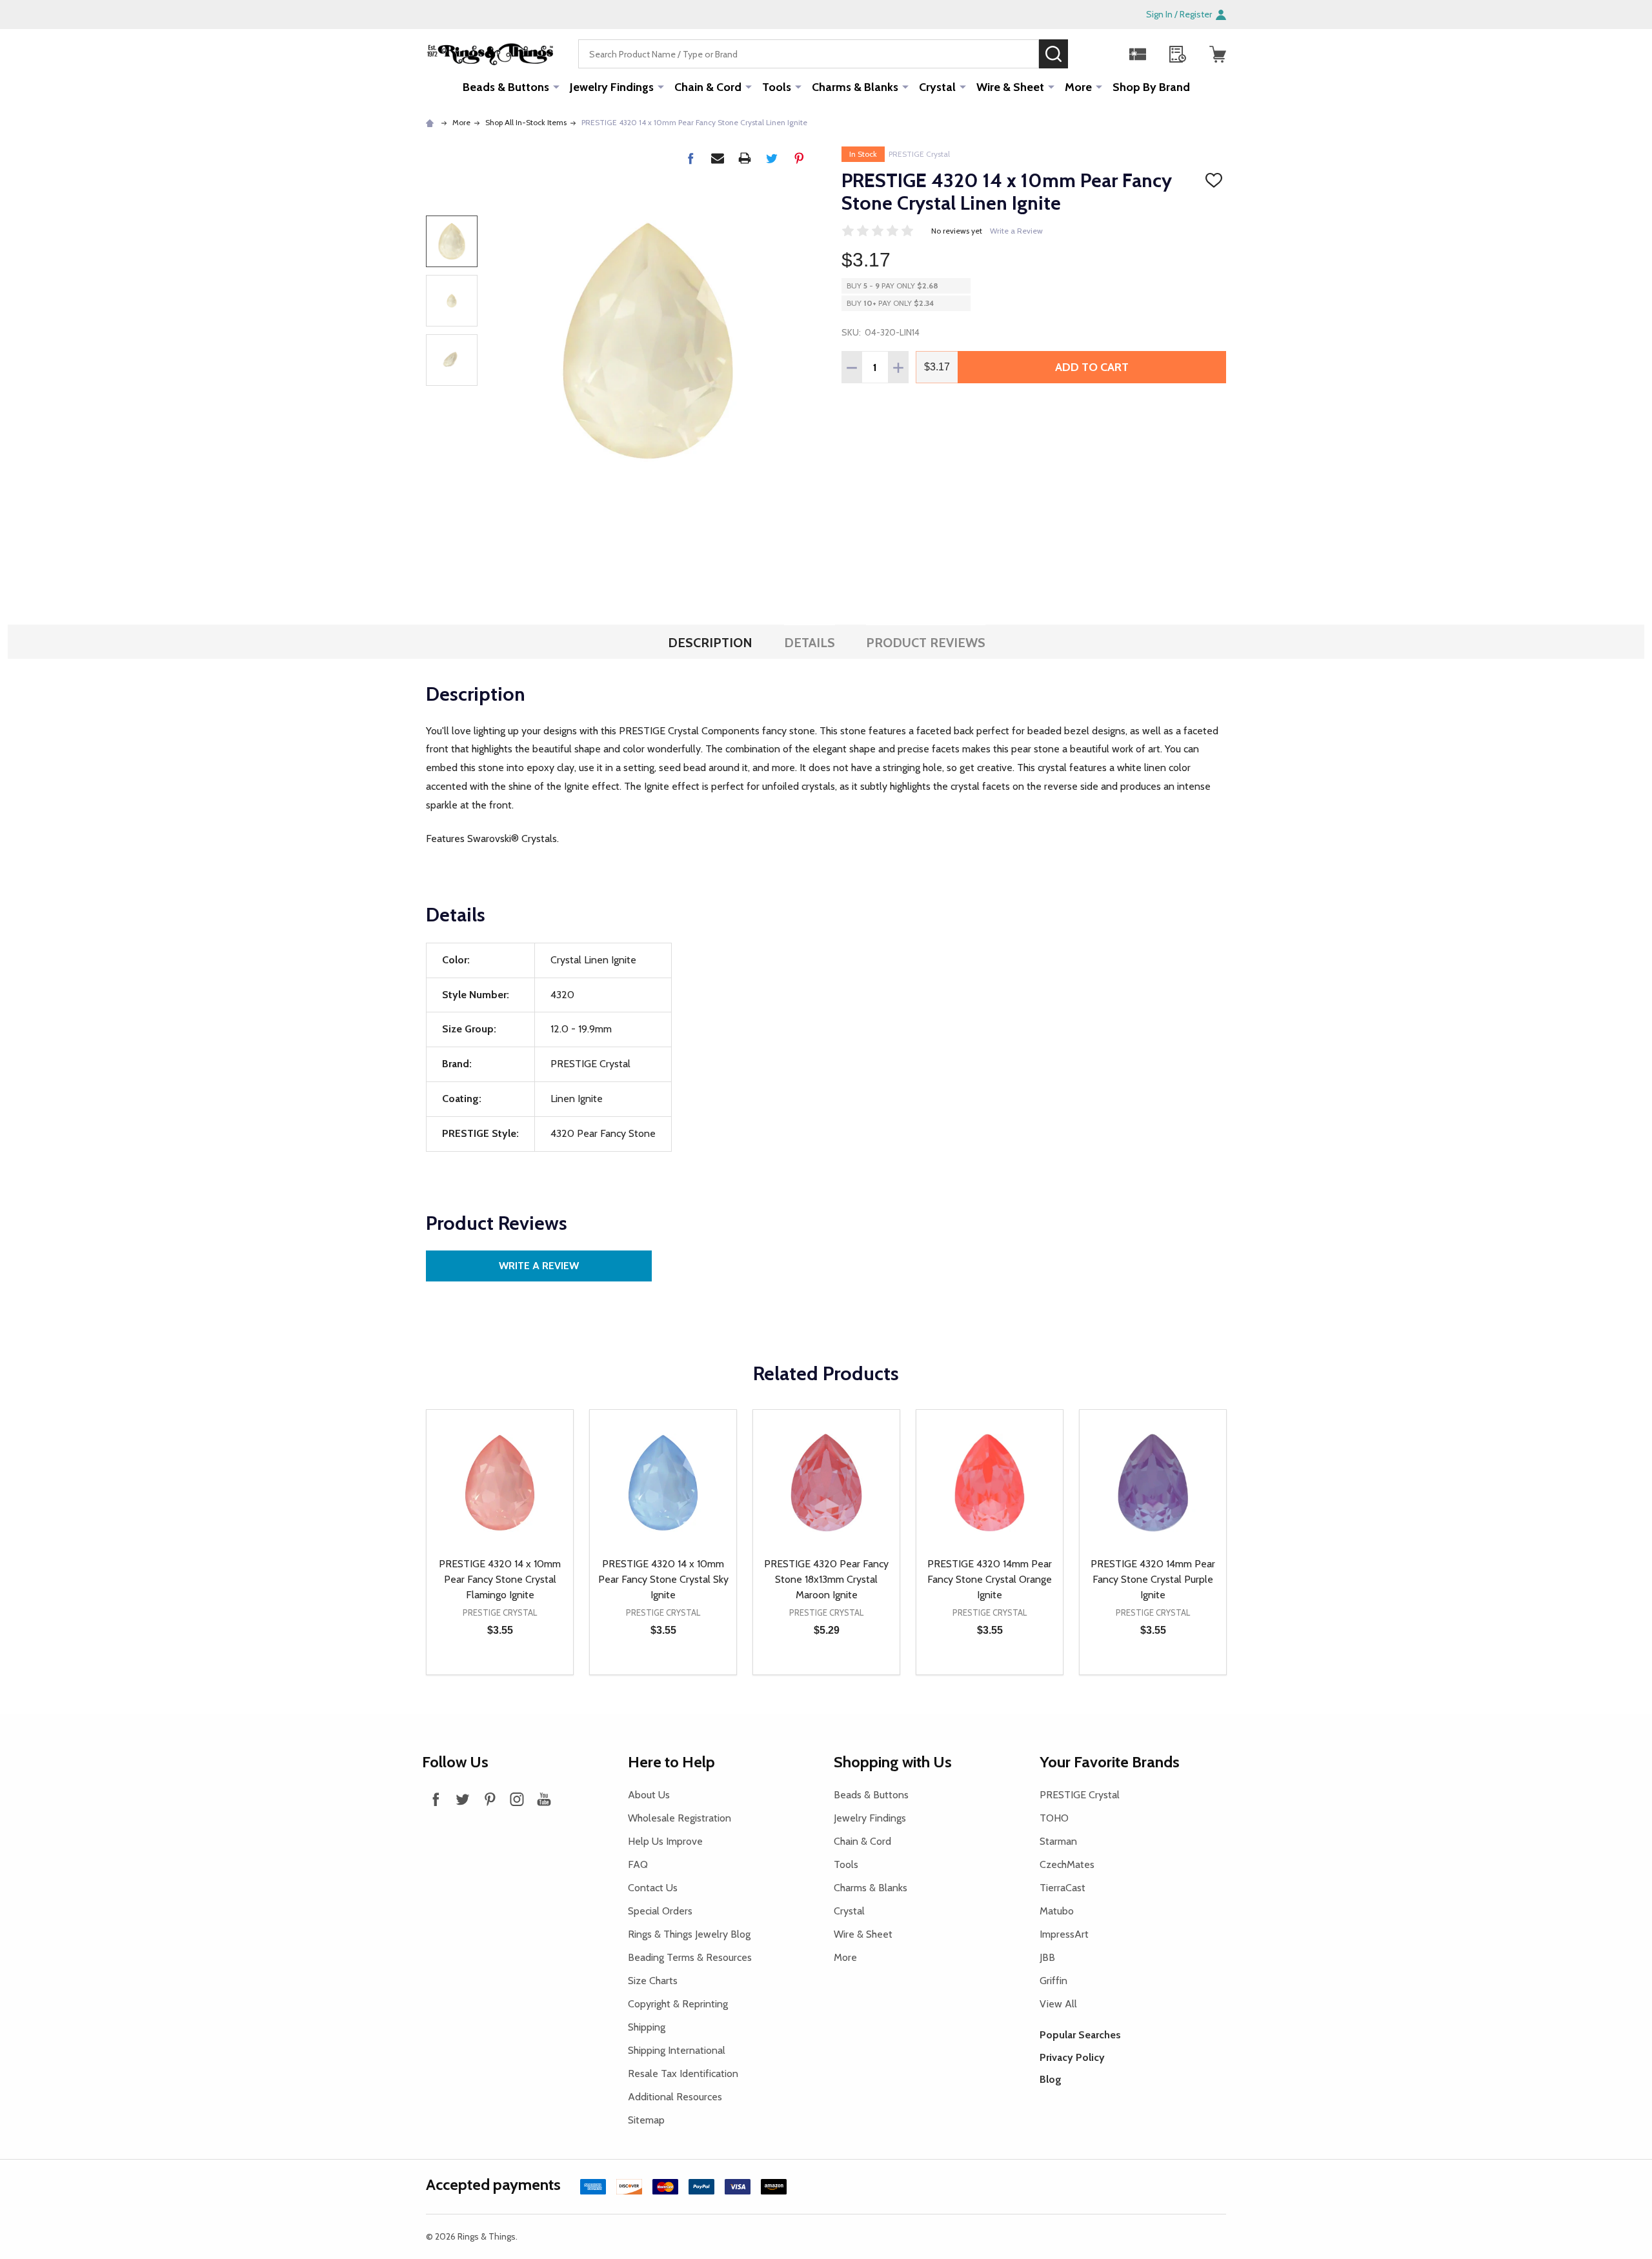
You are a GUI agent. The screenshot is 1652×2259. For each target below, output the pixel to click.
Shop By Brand (1151, 87)
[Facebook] (690, 158)
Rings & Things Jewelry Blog (689, 1934)
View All (1058, 2004)
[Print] (745, 158)
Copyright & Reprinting (678, 2004)
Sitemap (646, 2120)
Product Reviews (926, 643)
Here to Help (671, 1762)
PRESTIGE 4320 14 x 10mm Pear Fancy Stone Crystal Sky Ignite (663, 1579)
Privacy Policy (1072, 2057)
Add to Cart (1092, 367)
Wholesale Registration (680, 1818)
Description (710, 643)
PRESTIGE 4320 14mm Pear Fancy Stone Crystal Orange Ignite (990, 1579)
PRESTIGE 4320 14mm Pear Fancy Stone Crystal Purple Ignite (1153, 1579)
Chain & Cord (708, 87)
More (1078, 87)
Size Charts (653, 1981)
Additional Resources (675, 2097)
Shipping (647, 2027)
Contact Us (653, 1888)
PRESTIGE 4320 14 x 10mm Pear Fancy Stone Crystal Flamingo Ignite (500, 1579)
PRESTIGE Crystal (919, 154)
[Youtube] (544, 1799)
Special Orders (660, 1911)
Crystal (937, 87)
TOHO (1054, 1818)
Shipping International (677, 2050)
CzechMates (1067, 1864)
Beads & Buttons (506, 87)
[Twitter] (772, 158)
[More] (556, 86)
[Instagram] (517, 1799)
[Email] (718, 158)
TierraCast (1063, 1888)
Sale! (1087, 54)
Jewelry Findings (612, 87)
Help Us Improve (665, 1841)
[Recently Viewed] (1178, 54)
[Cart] (1218, 54)
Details (810, 643)
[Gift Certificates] (1138, 54)
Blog (1051, 2079)
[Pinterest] (799, 158)
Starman (1058, 1841)
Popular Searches (1080, 2035)
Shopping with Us (893, 1762)
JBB (1047, 1957)
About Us (649, 1795)
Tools (777, 87)
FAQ (638, 1864)
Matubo (1057, 1911)
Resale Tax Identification (683, 2073)
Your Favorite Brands (1110, 1762)
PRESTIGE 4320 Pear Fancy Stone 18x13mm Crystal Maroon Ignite (826, 1579)
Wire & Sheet (1010, 87)
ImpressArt (1064, 1934)
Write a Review (1016, 231)
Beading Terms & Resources (690, 1957)
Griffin (1053, 1981)
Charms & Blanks (855, 87)
